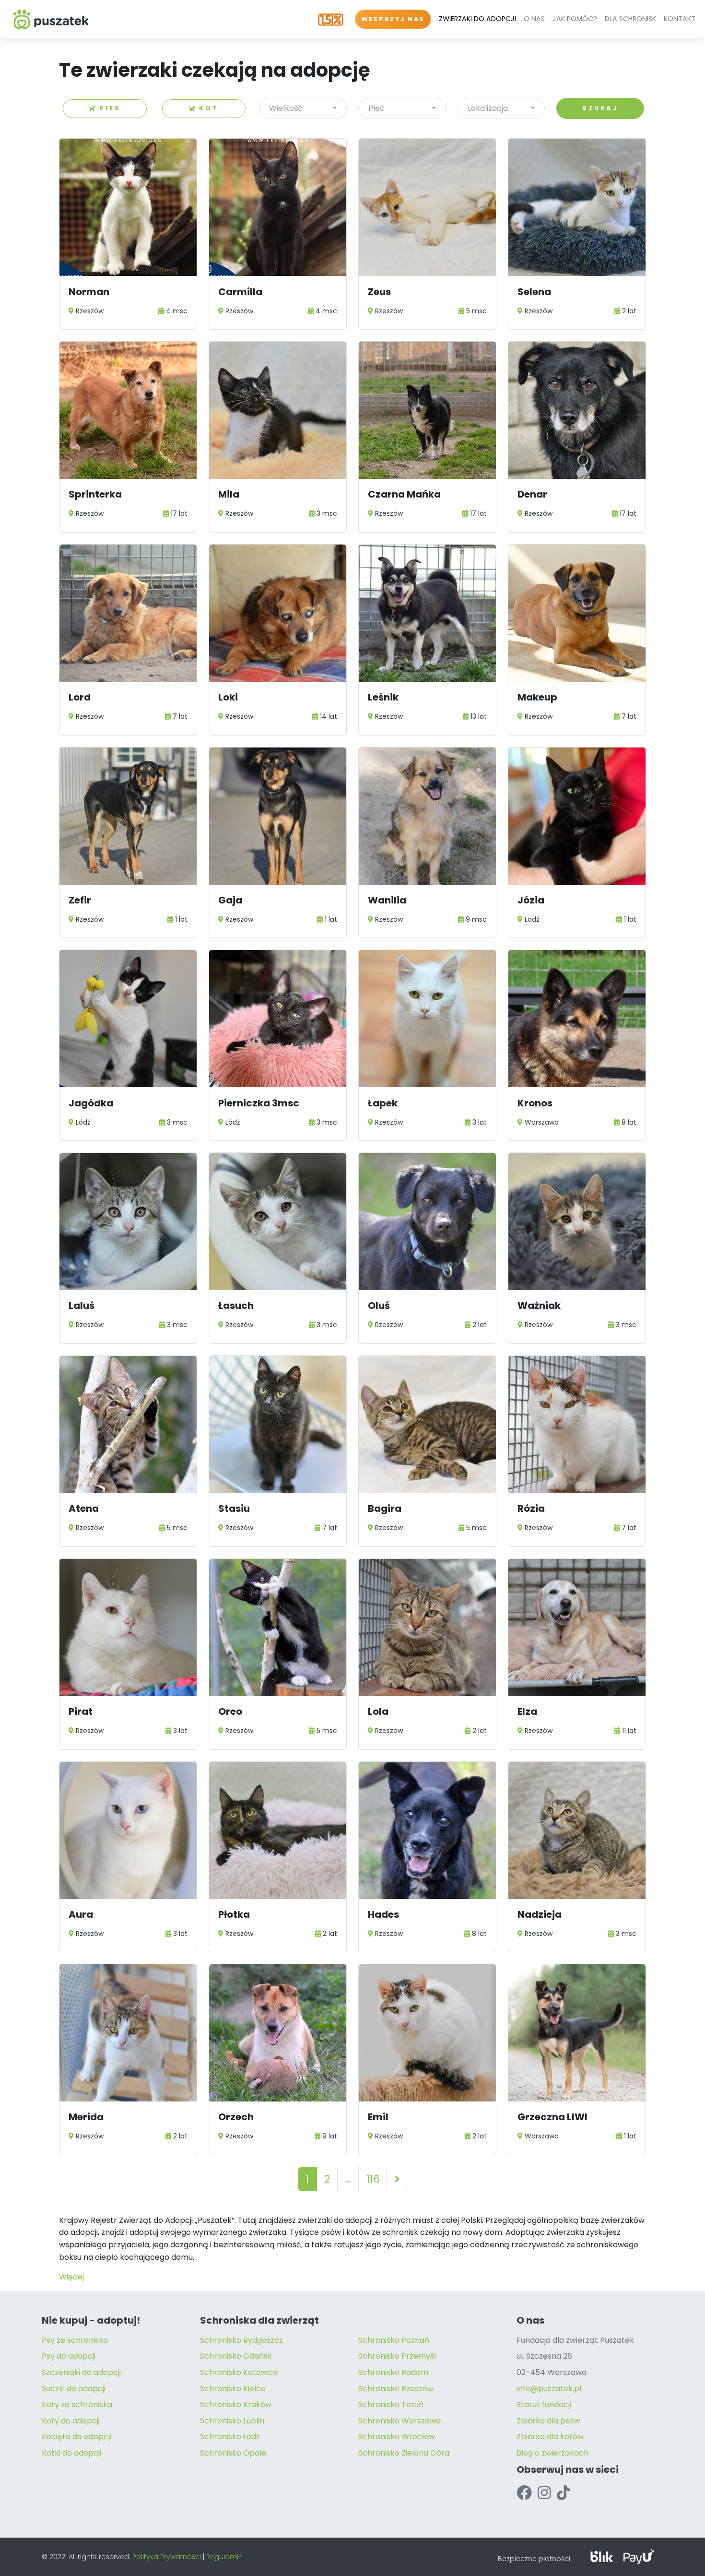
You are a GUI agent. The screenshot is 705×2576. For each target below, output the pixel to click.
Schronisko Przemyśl (397, 2356)
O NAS (534, 19)
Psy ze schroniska (75, 2340)
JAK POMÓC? (575, 19)
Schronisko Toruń (391, 2404)
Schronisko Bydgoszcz (241, 2340)
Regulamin (224, 2557)
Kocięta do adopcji (76, 2437)
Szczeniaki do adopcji (81, 2372)
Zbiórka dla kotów (550, 2437)
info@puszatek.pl (549, 2389)
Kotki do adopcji (71, 2453)
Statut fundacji (544, 2404)
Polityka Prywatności (167, 2557)
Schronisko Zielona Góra (404, 2453)
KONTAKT (680, 19)
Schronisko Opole (233, 2453)
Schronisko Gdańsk (236, 2356)
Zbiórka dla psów (548, 2421)
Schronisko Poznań (394, 2340)
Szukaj (600, 108)
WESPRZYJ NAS (393, 19)
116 (373, 2179)
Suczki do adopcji (74, 2389)
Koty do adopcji (71, 2421)
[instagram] (544, 2493)
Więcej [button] (71, 2277)
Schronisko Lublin (232, 2421)
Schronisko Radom (393, 2372)
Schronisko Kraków (236, 2404)
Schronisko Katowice (239, 2372)
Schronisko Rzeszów (396, 2389)
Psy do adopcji (69, 2356)
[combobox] (303, 108)
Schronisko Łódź (230, 2437)
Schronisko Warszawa (399, 2421)
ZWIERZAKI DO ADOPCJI (477, 19)
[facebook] (524, 2493)
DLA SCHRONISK (630, 19)
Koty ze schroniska (77, 2404)
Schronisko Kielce (233, 2389)
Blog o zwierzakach (552, 2453)
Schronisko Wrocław (397, 2437)
